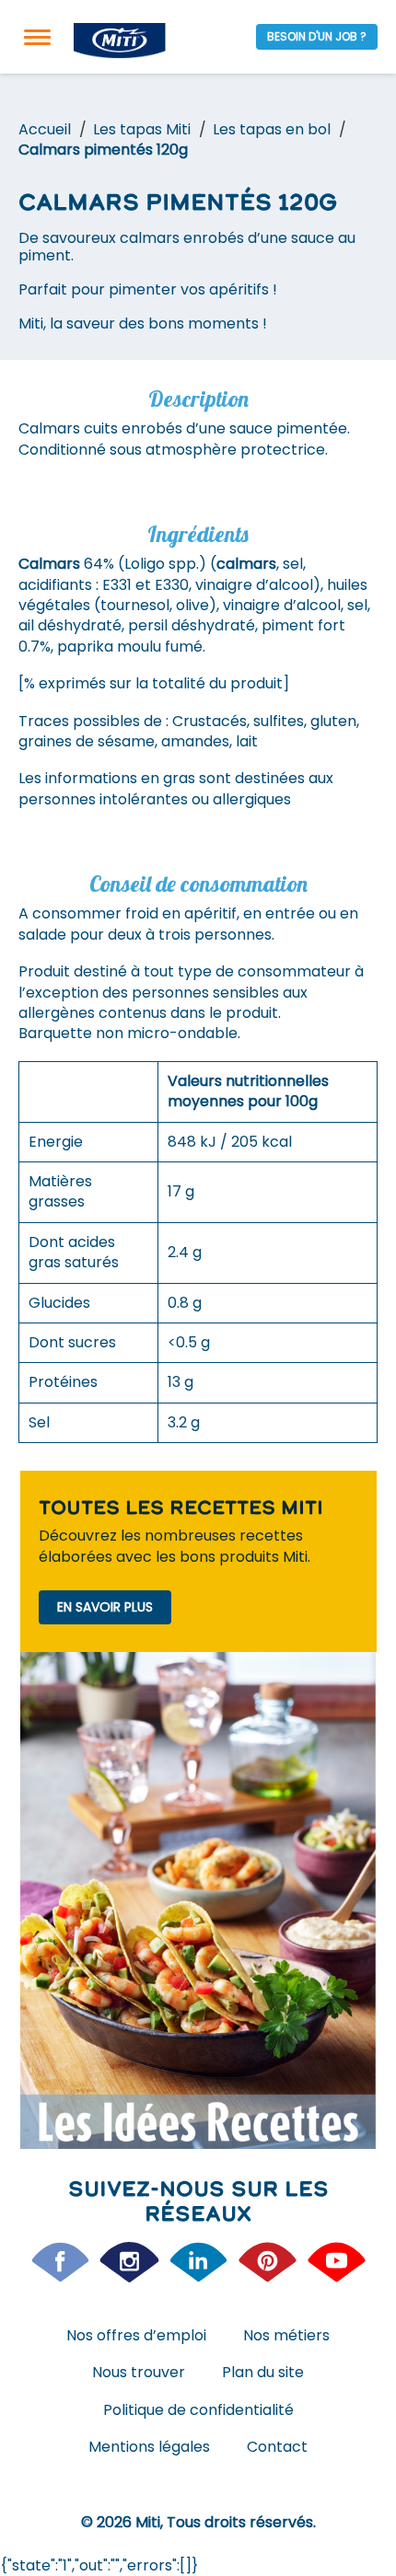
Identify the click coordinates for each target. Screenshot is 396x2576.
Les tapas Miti (142, 129)
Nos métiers (286, 2335)
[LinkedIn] (198, 2262)
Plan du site (263, 2372)
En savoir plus (105, 1607)
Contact (277, 2447)
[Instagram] (129, 2262)
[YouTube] (337, 2262)
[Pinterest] (268, 2262)
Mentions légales (149, 2447)
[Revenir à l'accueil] (120, 41)
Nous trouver (139, 2372)
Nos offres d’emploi (136, 2335)
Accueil (45, 129)
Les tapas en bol (272, 129)
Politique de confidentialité (198, 2410)
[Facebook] (60, 2262)
